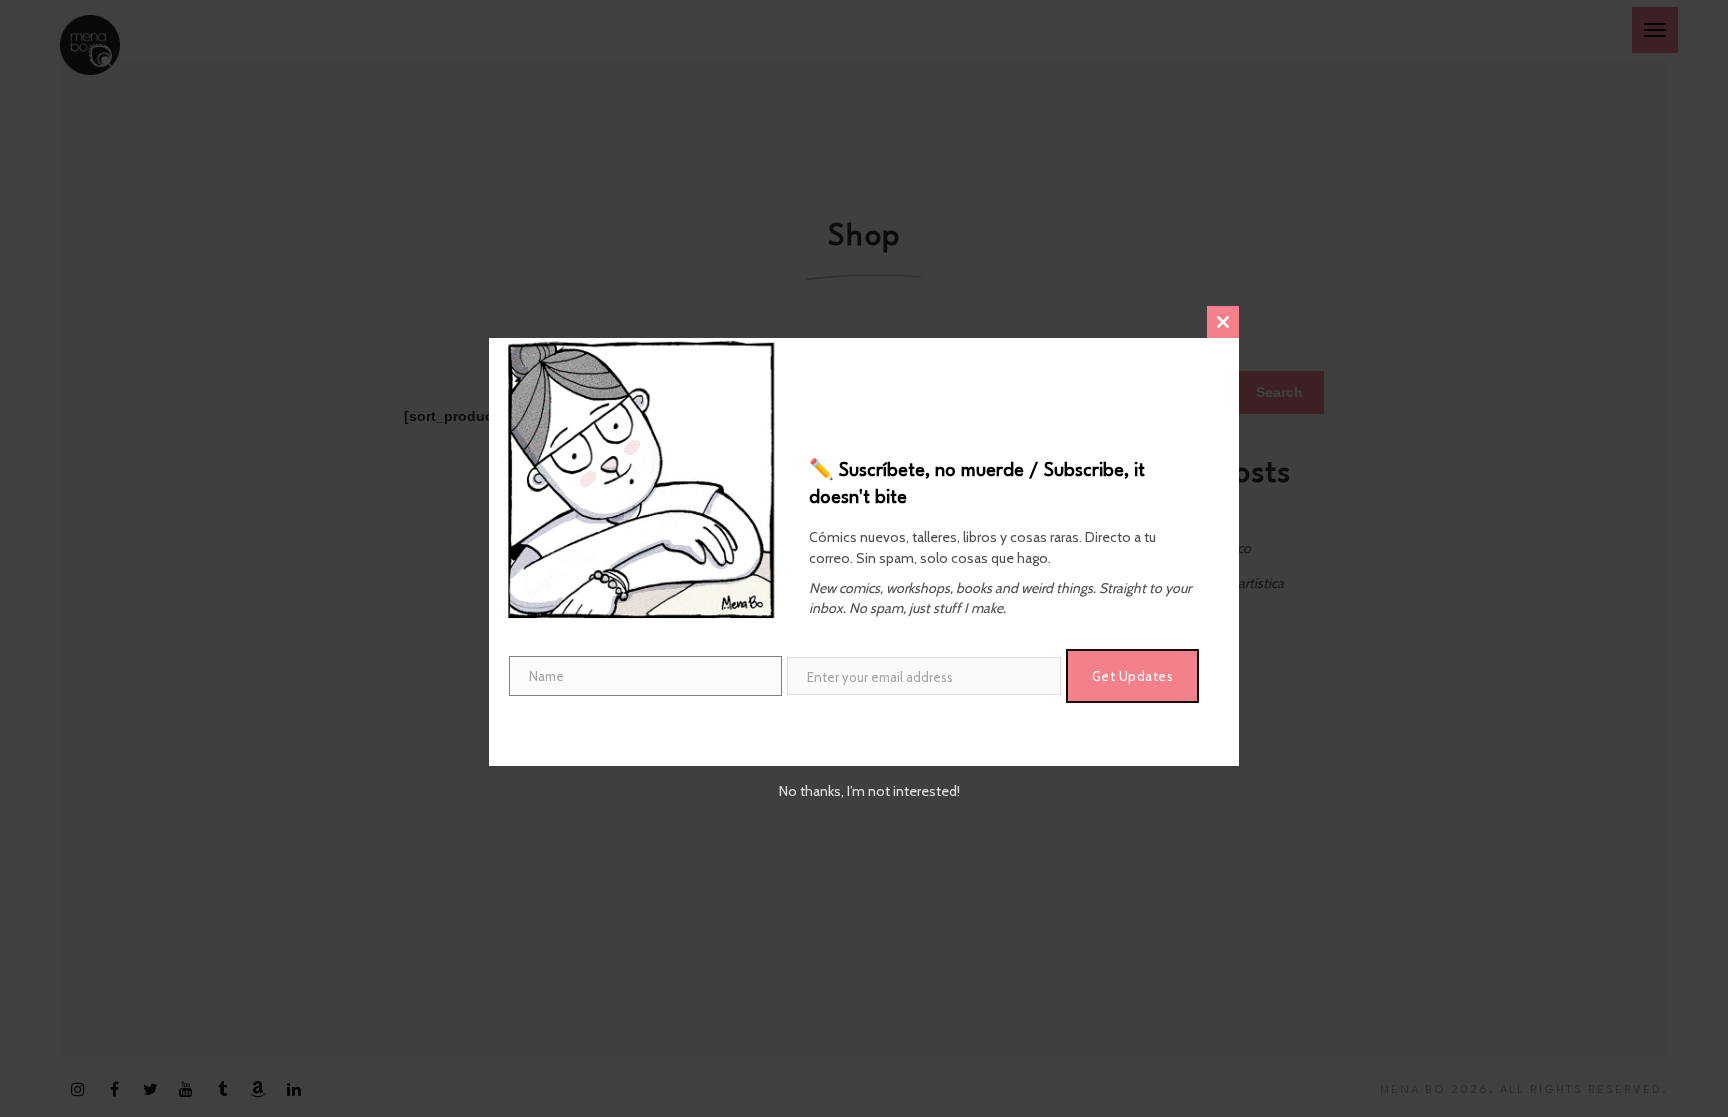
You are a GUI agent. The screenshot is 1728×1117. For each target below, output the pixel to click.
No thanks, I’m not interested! (869, 791)
